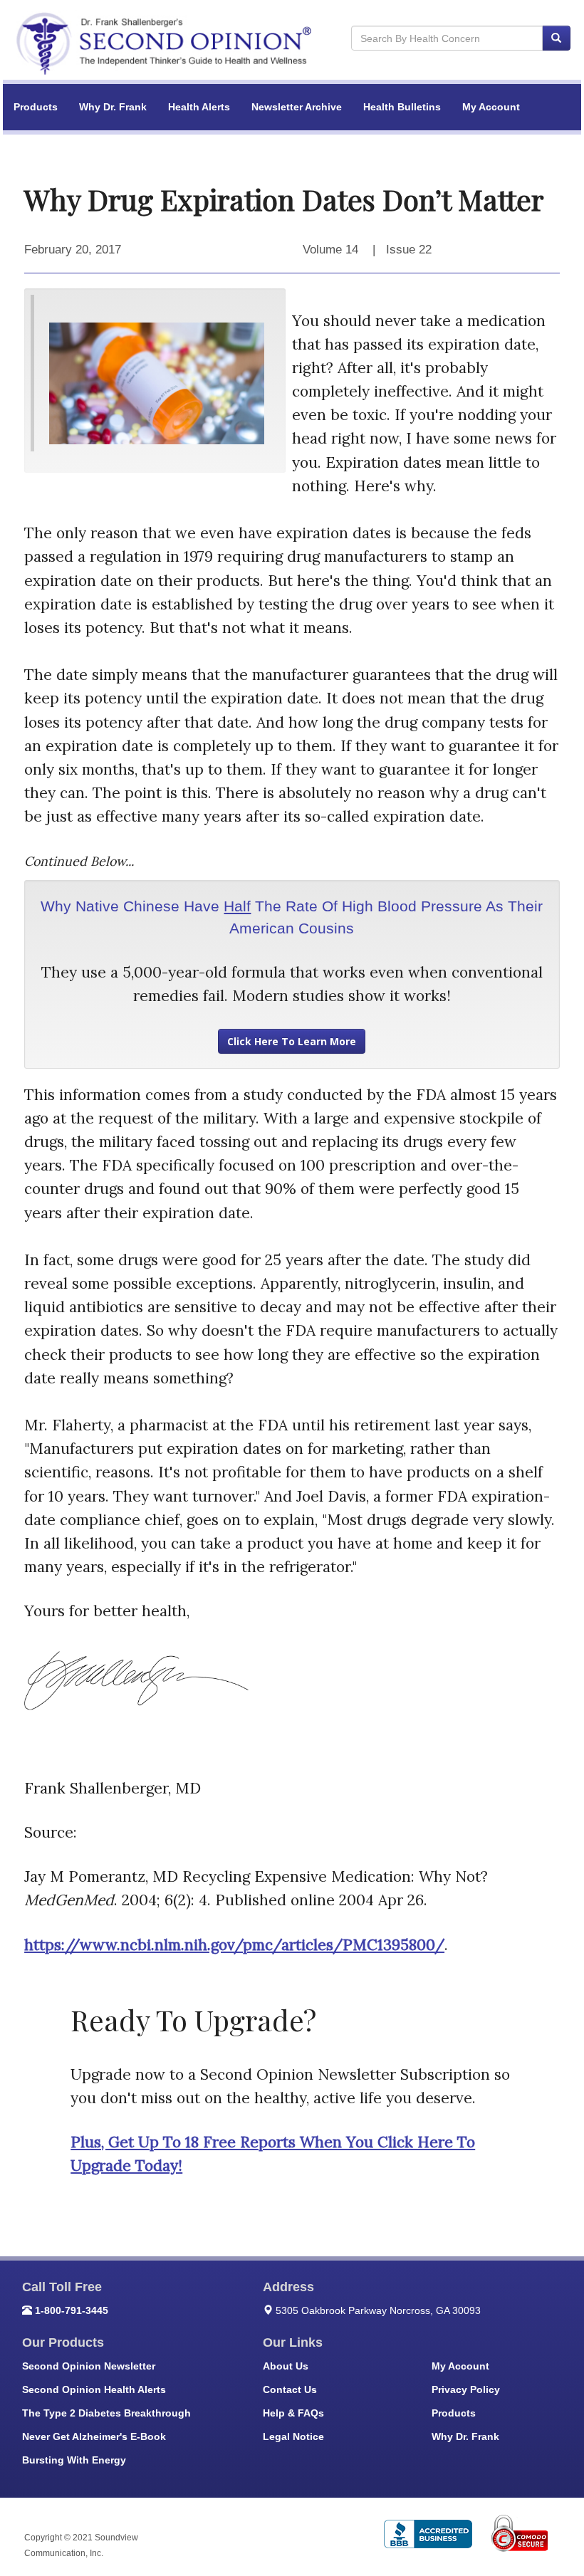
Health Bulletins (402, 107)
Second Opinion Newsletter (89, 2366)
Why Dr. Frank (113, 107)
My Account (491, 107)
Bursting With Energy (74, 2460)
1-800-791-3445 (72, 2310)
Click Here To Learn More (292, 1041)
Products (36, 107)
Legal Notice (293, 2436)
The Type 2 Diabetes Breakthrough (106, 2413)
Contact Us (290, 2389)
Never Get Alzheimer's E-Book (94, 2436)
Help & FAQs (293, 2413)
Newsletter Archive (297, 107)
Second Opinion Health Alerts (94, 2389)
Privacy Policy (466, 2389)
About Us (286, 2366)
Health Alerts (199, 107)
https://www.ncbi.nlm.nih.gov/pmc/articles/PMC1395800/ (234, 1945)
